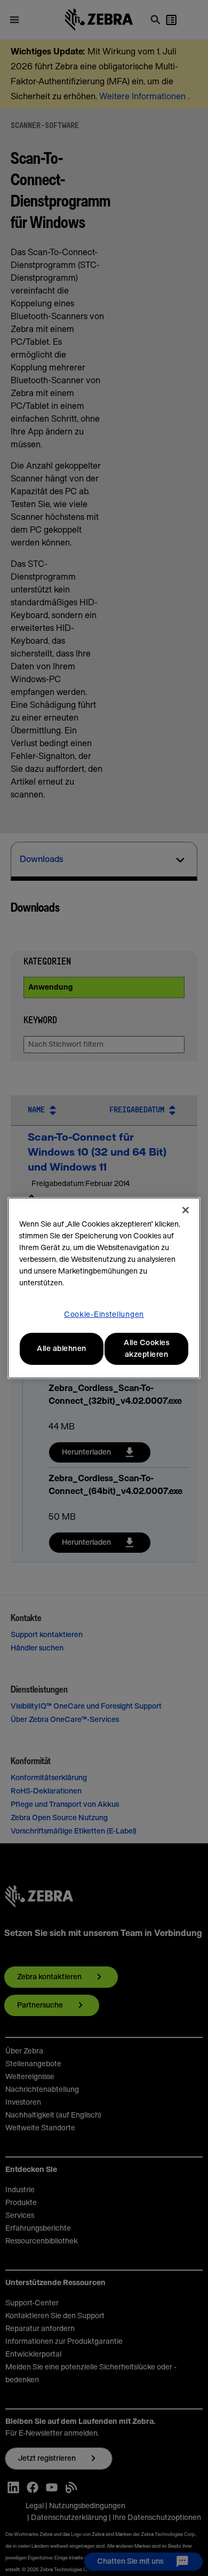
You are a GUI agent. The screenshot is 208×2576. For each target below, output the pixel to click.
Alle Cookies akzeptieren (146, 1349)
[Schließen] (186, 1210)
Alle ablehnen (62, 1349)
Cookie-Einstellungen (104, 1315)
